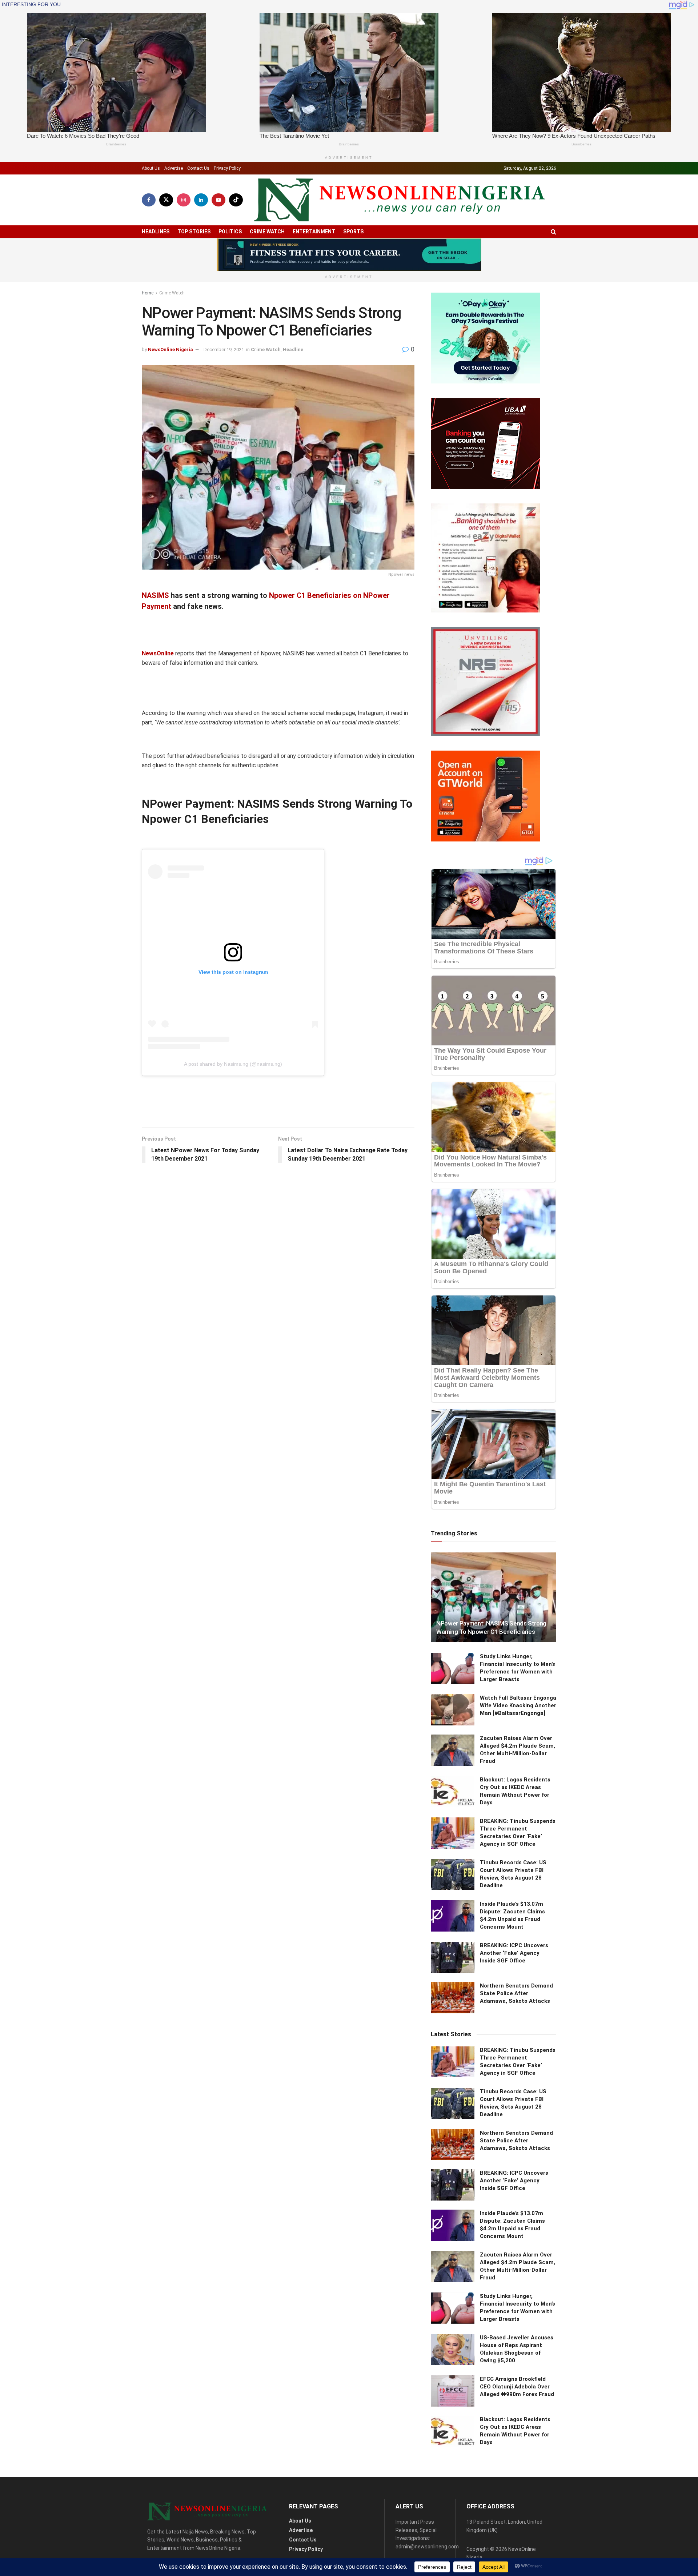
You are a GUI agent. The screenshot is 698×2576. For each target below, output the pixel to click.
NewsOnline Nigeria (171, 349)
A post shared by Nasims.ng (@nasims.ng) (233, 1064)
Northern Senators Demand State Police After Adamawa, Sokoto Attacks (516, 1993)
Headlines (156, 232)
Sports (353, 232)
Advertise (174, 168)
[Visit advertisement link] (349, 255)
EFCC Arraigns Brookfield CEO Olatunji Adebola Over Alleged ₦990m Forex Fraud (517, 2387)
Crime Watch (267, 232)
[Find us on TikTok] (236, 200)
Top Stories (194, 232)
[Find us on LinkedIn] (201, 200)
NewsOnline (158, 653)
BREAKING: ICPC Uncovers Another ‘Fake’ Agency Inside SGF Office (514, 1953)
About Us (151, 168)
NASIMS (155, 595)
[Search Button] (553, 232)
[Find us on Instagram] (184, 200)
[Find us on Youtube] (218, 200)
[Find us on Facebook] (149, 200)
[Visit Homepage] (400, 200)
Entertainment (314, 232)
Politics (230, 232)
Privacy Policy (227, 168)
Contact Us (198, 168)
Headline (293, 349)
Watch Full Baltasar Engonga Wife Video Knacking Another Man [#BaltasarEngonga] (518, 1705)
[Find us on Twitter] (166, 200)
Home (148, 293)
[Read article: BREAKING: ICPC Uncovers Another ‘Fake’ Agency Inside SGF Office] (453, 1957)
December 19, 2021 (224, 349)
